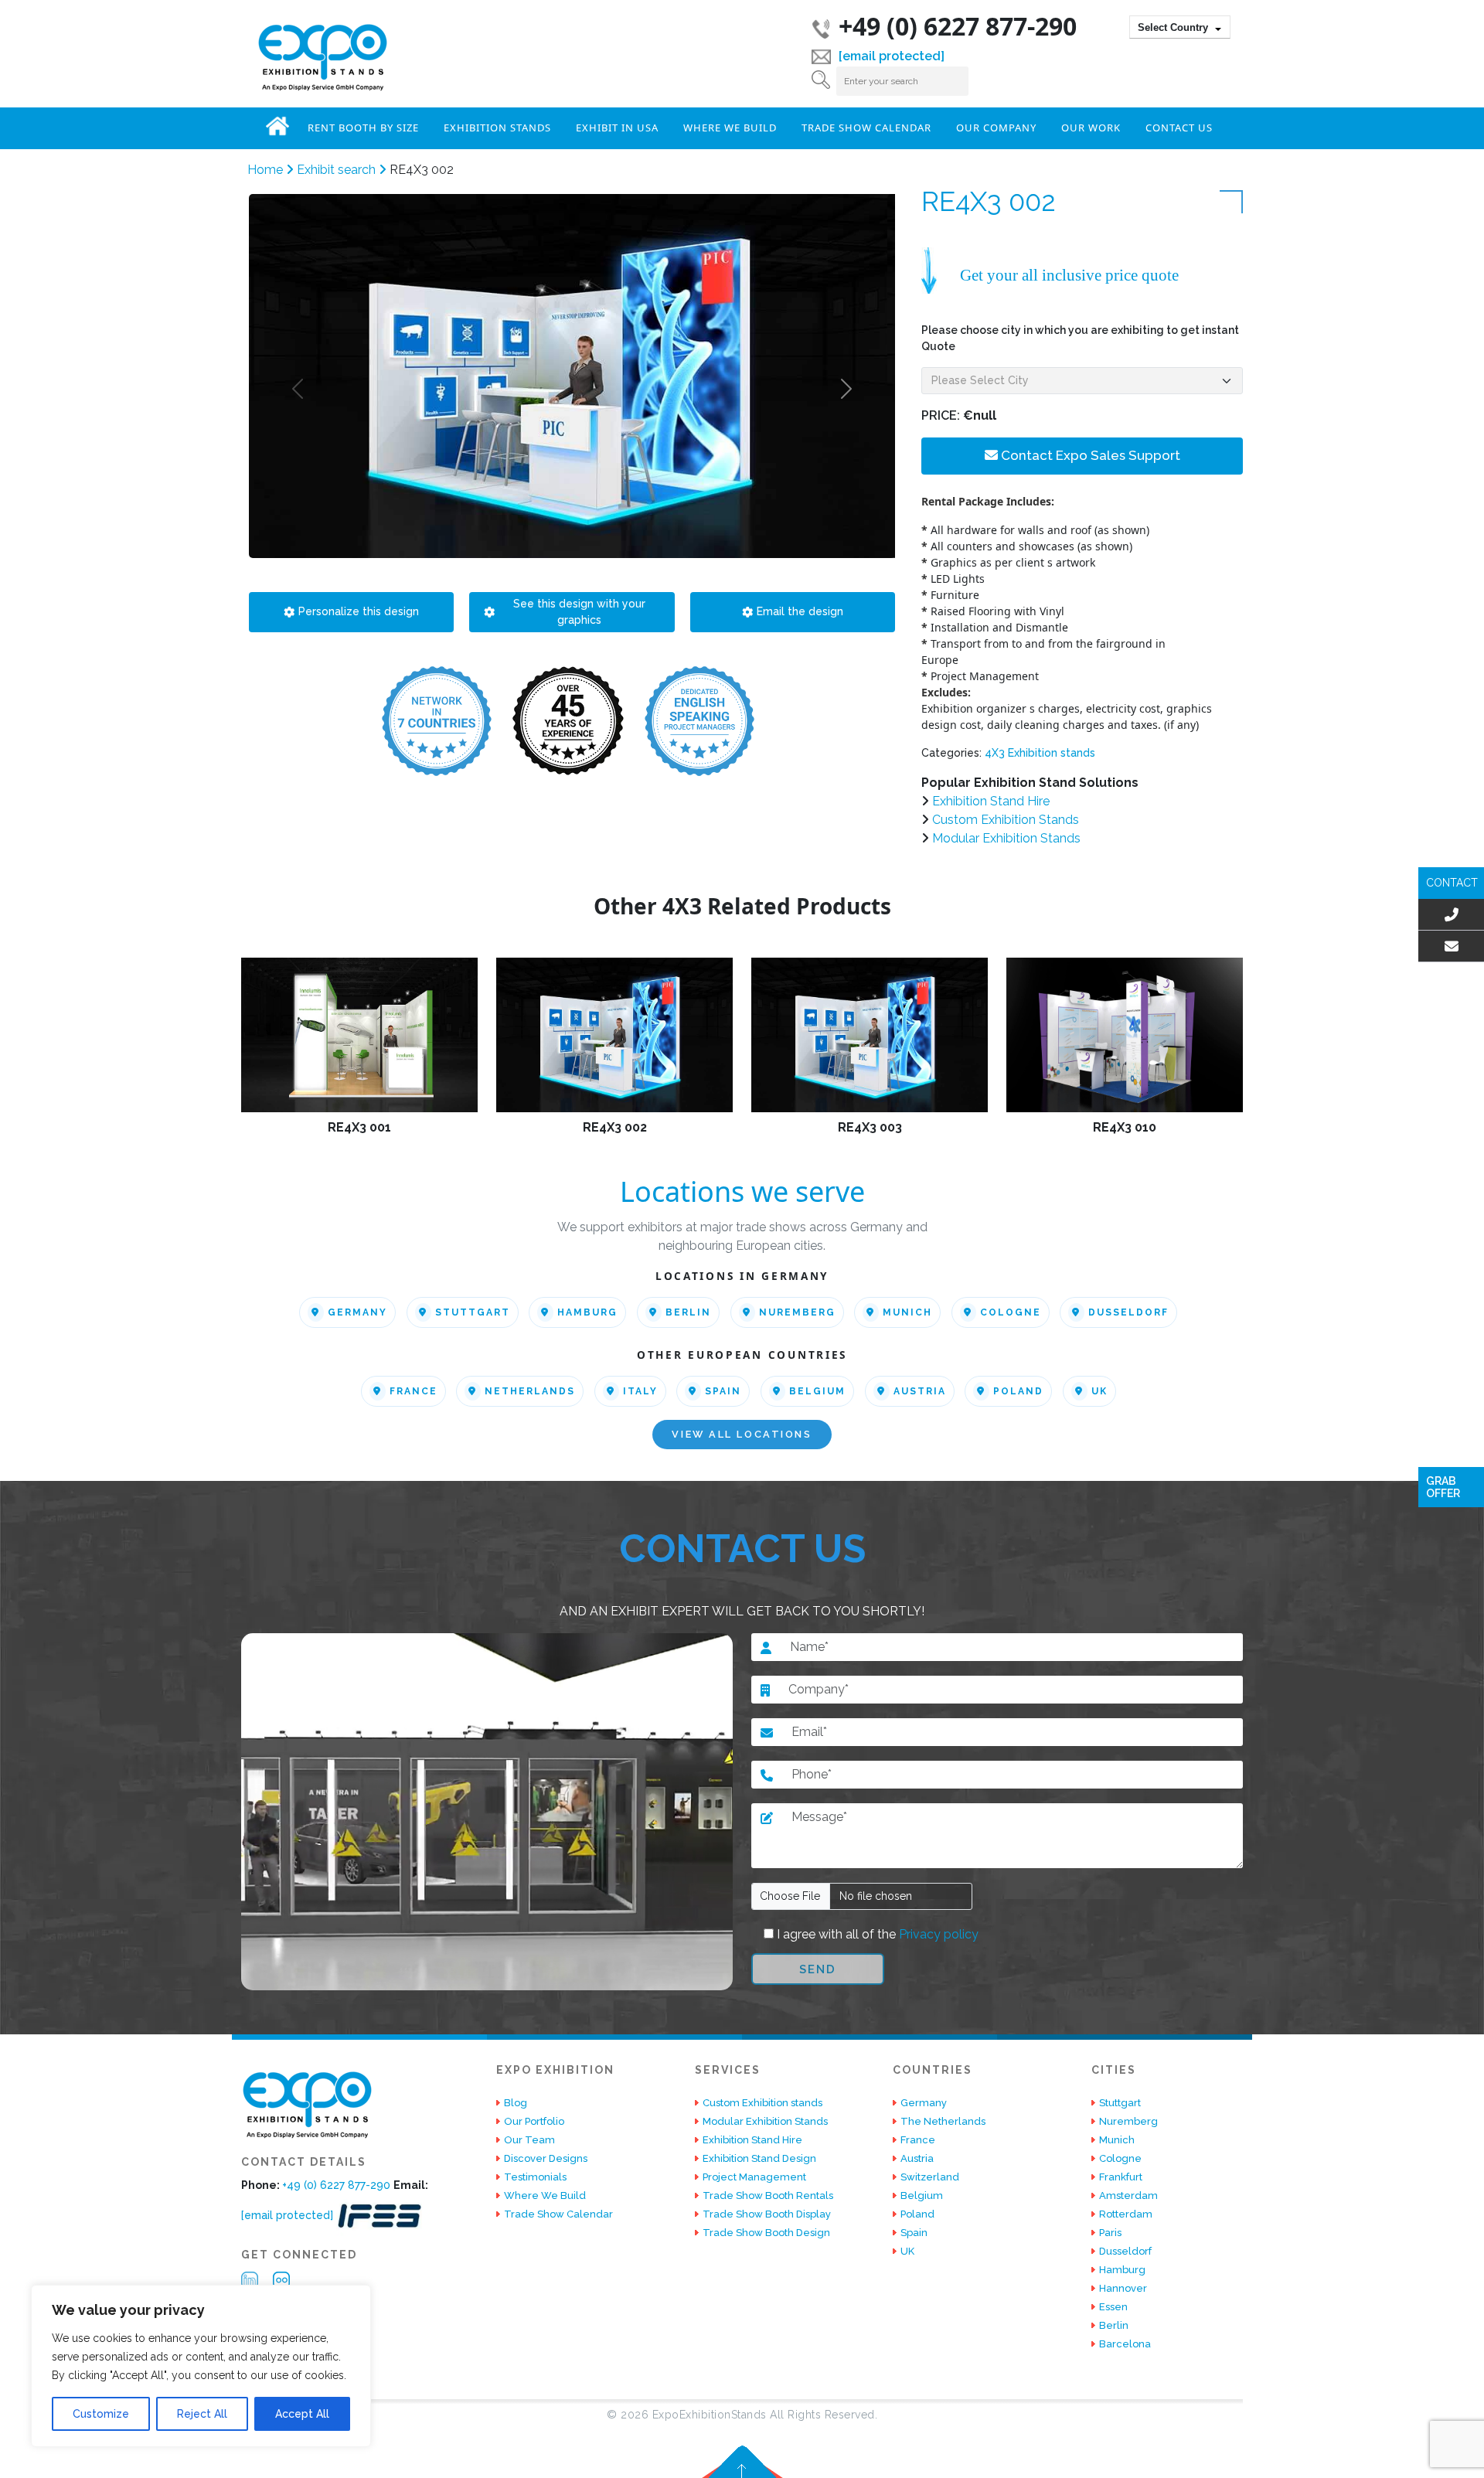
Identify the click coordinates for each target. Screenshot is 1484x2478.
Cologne (1011, 1312)
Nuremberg (797, 1312)
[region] (201, 2366)
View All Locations (742, 1435)
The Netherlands (943, 2121)
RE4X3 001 (359, 1127)
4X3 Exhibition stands (1040, 753)
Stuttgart (473, 1312)
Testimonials (535, 2177)
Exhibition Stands (497, 128)
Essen (1113, 2307)
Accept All (302, 2414)
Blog (516, 2103)
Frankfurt (1121, 2177)
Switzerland (930, 2177)
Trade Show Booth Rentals (768, 2195)
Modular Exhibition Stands (1006, 838)
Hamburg (587, 1312)
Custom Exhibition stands (762, 2103)
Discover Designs (546, 2158)
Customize (101, 2414)
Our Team (529, 2140)
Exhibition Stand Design (759, 2158)
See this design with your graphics (579, 612)
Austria (920, 1391)
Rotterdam (1126, 2214)
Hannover (1123, 2288)
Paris (1110, 2233)
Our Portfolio (534, 2121)
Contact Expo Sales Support (1089, 455)
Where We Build (730, 128)
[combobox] (1180, 27)
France (414, 1391)
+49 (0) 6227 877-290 (958, 26)
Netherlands (530, 1391)
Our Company (996, 128)
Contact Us (1179, 128)
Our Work (1091, 128)
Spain (723, 1391)
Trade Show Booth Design (766, 2233)
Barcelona (1125, 2344)
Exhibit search (338, 170)
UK (1099, 1391)
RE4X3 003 (870, 1127)
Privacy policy (937, 1934)
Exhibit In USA (617, 128)
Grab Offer (1443, 1487)
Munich (907, 1312)
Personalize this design (359, 611)
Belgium (817, 1391)
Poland (1018, 1391)
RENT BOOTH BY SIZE (363, 128)
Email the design (800, 611)
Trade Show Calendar (866, 128)
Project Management (754, 2177)
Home (277, 126)
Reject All (202, 2414)
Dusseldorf (1128, 1312)
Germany (357, 1312)
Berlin (688, 1312)
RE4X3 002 (615, 1127)
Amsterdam (1128, 2195)
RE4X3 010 (1125, 1127)
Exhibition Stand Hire (991, 801)
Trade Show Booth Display (767, 2214)
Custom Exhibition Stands (1006, 820)
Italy (640, 1391)
